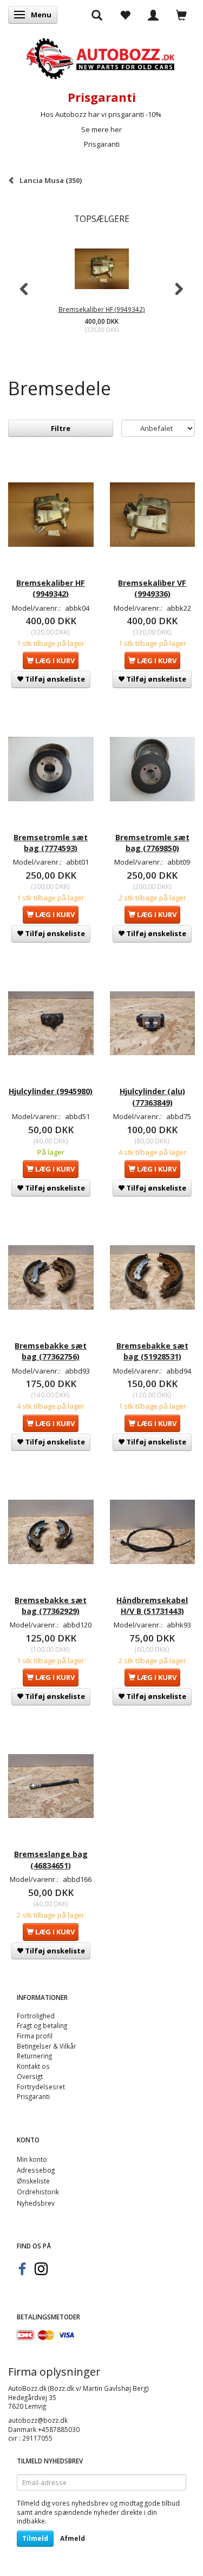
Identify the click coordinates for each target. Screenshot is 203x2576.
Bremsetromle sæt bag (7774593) (51, 843)
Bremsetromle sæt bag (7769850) (152, 843)
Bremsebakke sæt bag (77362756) (51, 1351)
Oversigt (30, 2076)
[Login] (153, 15)
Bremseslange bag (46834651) (51, 1859)
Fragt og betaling (42, 2025)
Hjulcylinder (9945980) (51, 1091)
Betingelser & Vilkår (47, 2046)
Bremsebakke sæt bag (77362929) (51, 1606)
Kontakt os (33, 2066)
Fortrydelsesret (41, 2087)
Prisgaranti (102, 144)
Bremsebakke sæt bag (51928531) (152, 1351)
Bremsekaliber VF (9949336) (152, 588)
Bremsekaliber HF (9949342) (102, 309)
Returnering (34, 2056)
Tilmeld (35, 2538)
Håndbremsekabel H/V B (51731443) (152, 1606)
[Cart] (181, 15)
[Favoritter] (125, 15)
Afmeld (73, 2538)
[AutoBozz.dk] (101, 57)
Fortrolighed (36, 2016)
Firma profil (35, 2036)
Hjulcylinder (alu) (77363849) (152, 1097)
